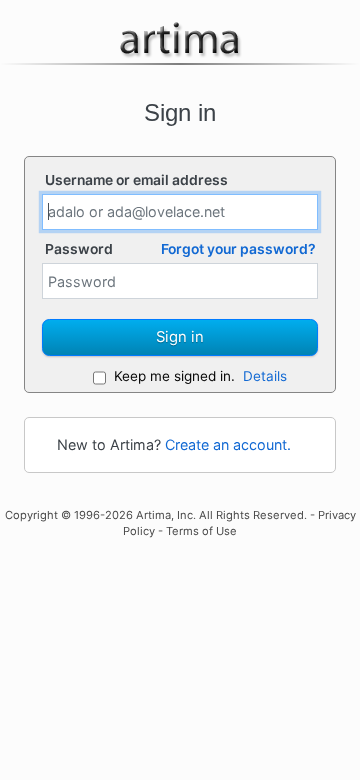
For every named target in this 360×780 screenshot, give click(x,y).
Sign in (180, 337)
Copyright (31, 515)
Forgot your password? (238, 249)
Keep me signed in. (174, 376)
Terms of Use (201, 531)
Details (265, 376)
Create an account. (228, 444)
